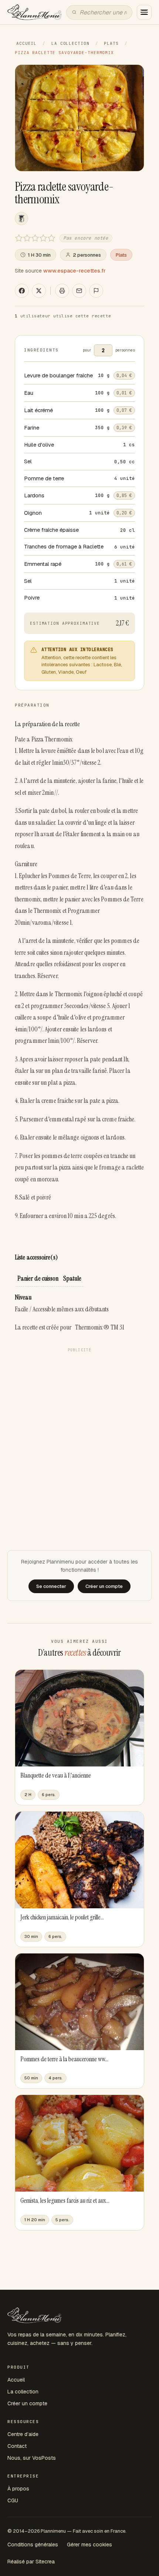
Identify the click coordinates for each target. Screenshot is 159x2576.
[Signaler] (96, 291)
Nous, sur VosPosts (32, 2458)
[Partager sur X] (39, 291)
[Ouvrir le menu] (144, 12)
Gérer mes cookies (89, 2545)
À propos (18, 2489)
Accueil (26, 43)
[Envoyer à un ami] (79, 291)
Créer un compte (27, 2403)
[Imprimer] (62, 291)
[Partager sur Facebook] (22, 291)
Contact (17, 2446)
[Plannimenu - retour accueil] (35, 2315)
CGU (13, 2500)
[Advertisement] (79, 1435)
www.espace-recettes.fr (75, 271)
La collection (70, 43)
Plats (111, 43)
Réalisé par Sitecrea (31, 2562)
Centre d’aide (23, 2434)
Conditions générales (33, 2545)
